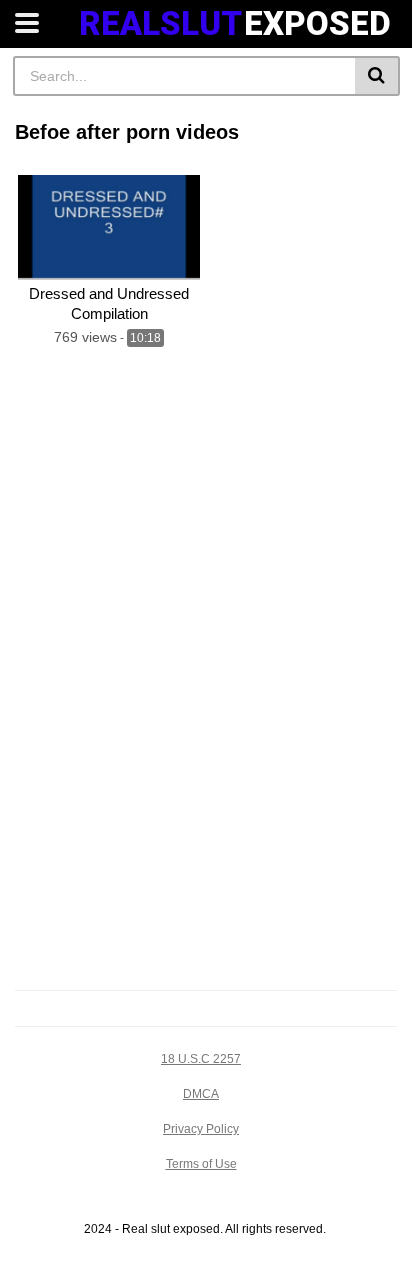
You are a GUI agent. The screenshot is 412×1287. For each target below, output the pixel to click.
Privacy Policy (201, 1129)
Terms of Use (201, 1164)
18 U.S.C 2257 (201, 1059)
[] (377, 76)
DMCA (201, 1094)
